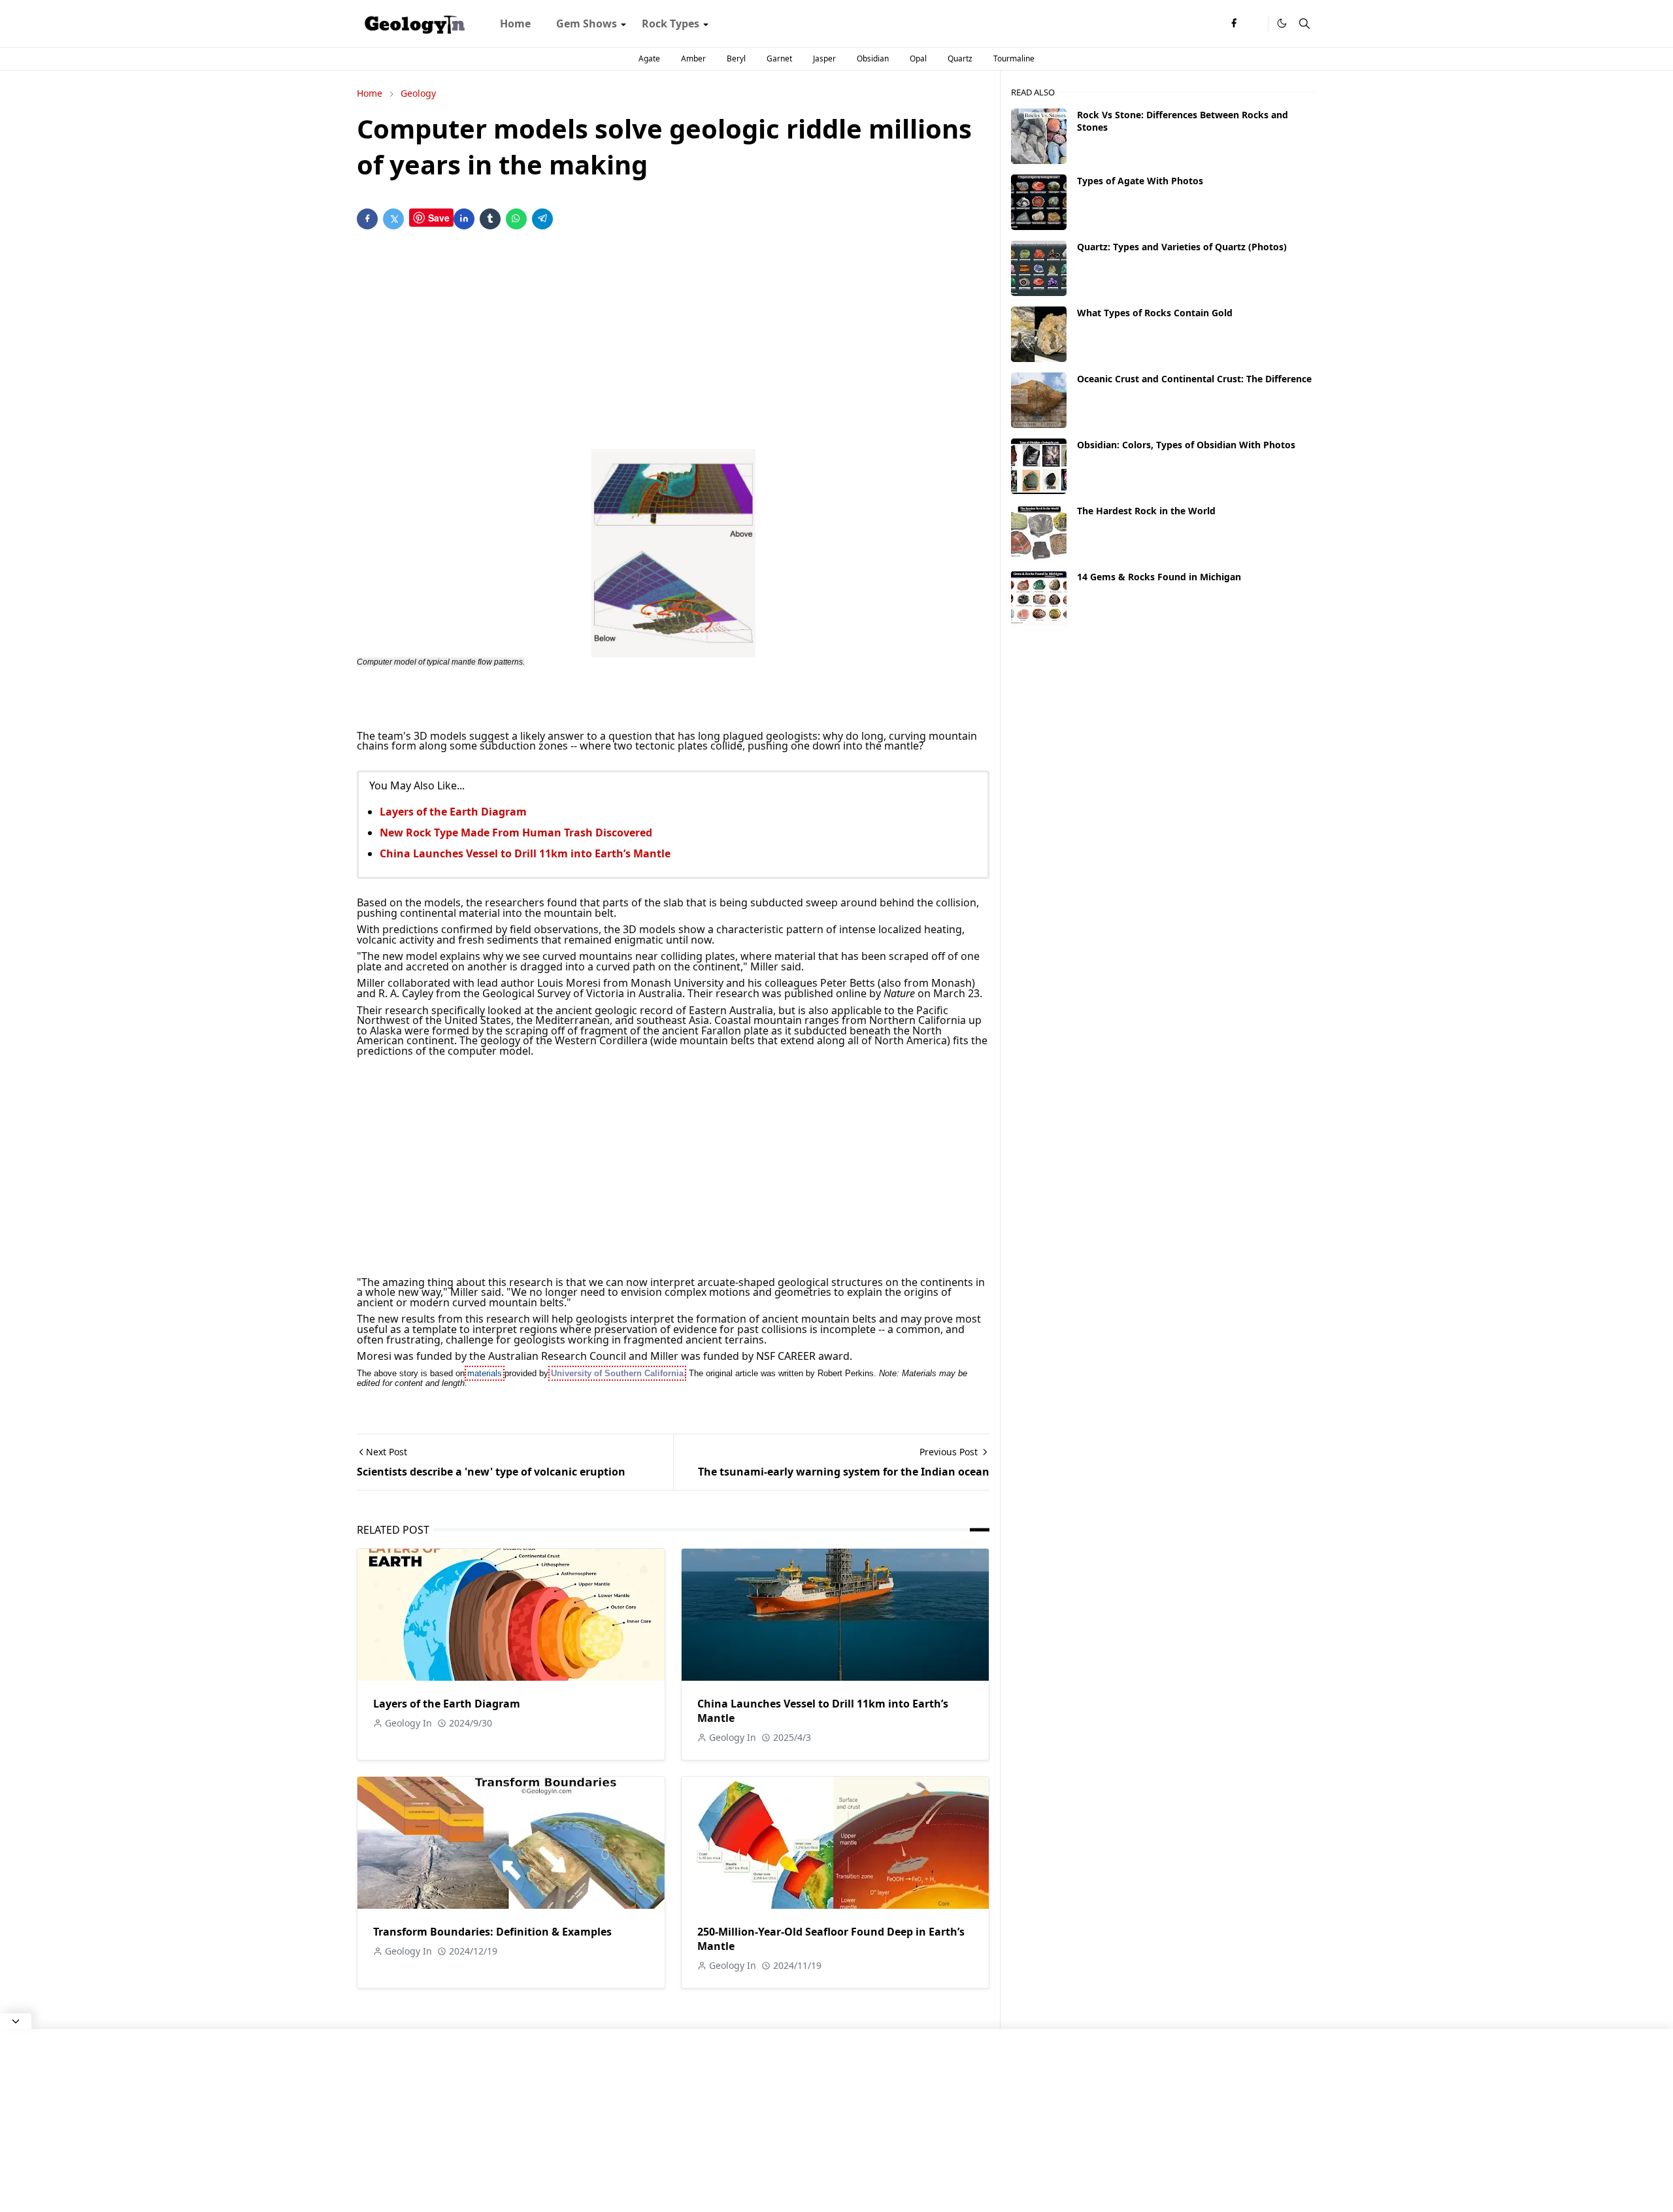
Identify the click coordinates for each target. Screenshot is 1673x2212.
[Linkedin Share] (464, 219)
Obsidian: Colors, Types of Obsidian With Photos (1186, 445)
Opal (918, 58)
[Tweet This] (393, 219)
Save (439, 218)
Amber (693, 58)
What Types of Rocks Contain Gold (1155, 313)
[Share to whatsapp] (516, 219)
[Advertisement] (673, 342)
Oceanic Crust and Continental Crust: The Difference (1194, 379)
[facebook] (1234, 24)
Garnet (779, 58)
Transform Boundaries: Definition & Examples (492, 1932)
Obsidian (873, 58)
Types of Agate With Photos (1140, 181)
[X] (1255, 24)
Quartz (960, 58)
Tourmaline (1014, 58)
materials (485, 1373)
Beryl (736, 58)
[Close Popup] (16, 2021)
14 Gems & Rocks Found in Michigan (1159, 577)
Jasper (824, 58)
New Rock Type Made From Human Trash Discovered (516, 833)
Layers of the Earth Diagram (453, 812)
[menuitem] (515, 24)
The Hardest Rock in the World (1146, 511)
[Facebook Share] (367, 219)
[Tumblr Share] (490, 219)
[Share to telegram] (542, 219)
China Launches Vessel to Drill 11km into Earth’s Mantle (525, 853)
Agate (649, 58)
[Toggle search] (1304, 24)
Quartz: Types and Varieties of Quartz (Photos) (1182, 247)
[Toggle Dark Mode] (1282, 23)
